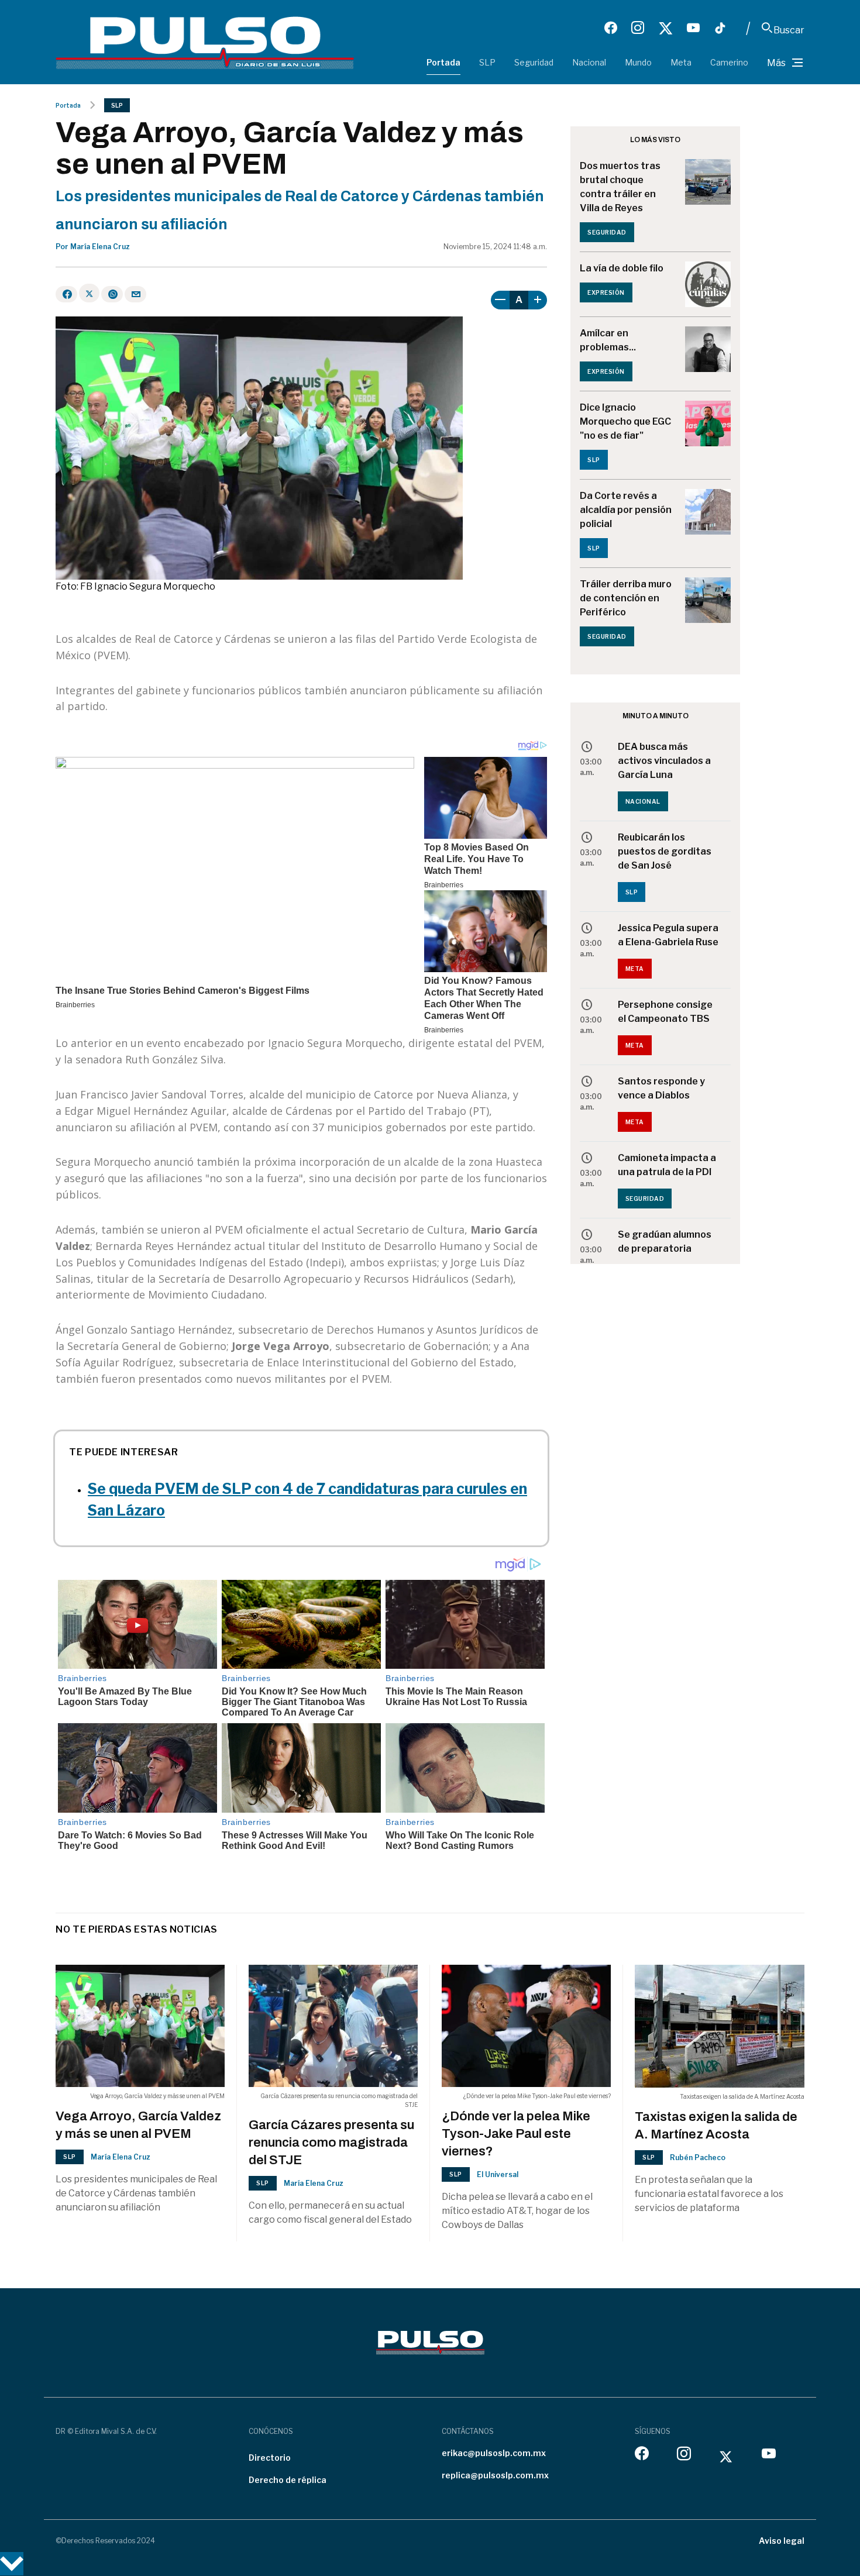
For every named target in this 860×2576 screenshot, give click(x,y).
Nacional (589, 62)
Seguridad (534, 62)
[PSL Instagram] (638, 28)
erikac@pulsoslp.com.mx (494, 2453)
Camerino (729, 62)
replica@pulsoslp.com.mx (495, 2475)
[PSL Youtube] (693, 28)
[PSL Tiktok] (720, 28)
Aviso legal (782, 2541)
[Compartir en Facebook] (66, 294)
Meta (681, 62)
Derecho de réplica (288, 2480)
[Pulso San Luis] (205, 42)
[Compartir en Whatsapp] (112, 294)
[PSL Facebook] (611, 28)
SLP (487, 62)
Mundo (638, 62)
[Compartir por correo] (135, 294)
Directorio (270, 2458)
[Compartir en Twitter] (89, 293)
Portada (443, 62)
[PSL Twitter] (665, 28)
